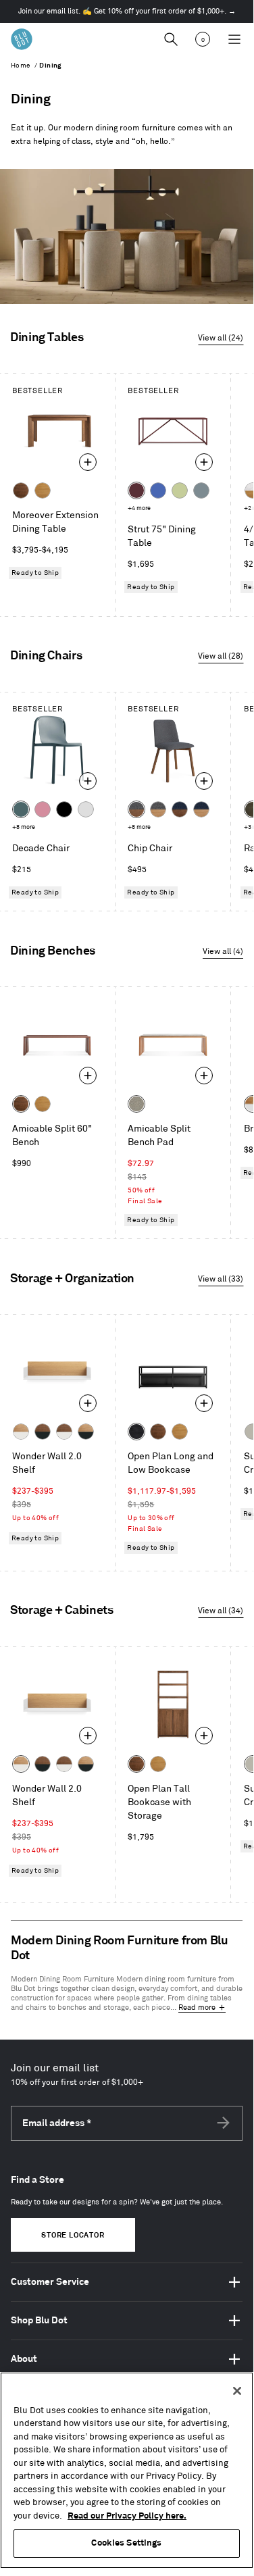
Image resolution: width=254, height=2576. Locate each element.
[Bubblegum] (43, 809)
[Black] (64, 809)
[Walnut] (21, 490)
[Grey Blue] (201, 490)
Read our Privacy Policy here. (127, 2516)
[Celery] (180, 490)
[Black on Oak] (136, 1432)
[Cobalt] (158, 490)
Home (21, 66)
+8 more (24, 827)
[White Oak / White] (21, 1432)
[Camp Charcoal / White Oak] (158, 809)
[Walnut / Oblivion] (43, 1432)
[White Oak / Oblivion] (86, 1432)
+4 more (139, 508)
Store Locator (73, 2236)
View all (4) (223, 952)
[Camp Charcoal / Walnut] (136, 809)
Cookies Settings (126, 2543)
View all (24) (221, 338)
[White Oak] (43, 490)
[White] (86, 809)
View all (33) (221, 1279)
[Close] (237, 2391)
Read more (197, 2008)
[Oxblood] (136, 490)
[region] (127, 2470)
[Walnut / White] (64, 1432)
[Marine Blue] (21, 809)
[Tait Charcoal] (136, 1104)
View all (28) (221, 656)
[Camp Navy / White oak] (201, 809)
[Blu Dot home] (22, 39)
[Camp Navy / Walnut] (180, 809)
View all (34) (221, 1611)
